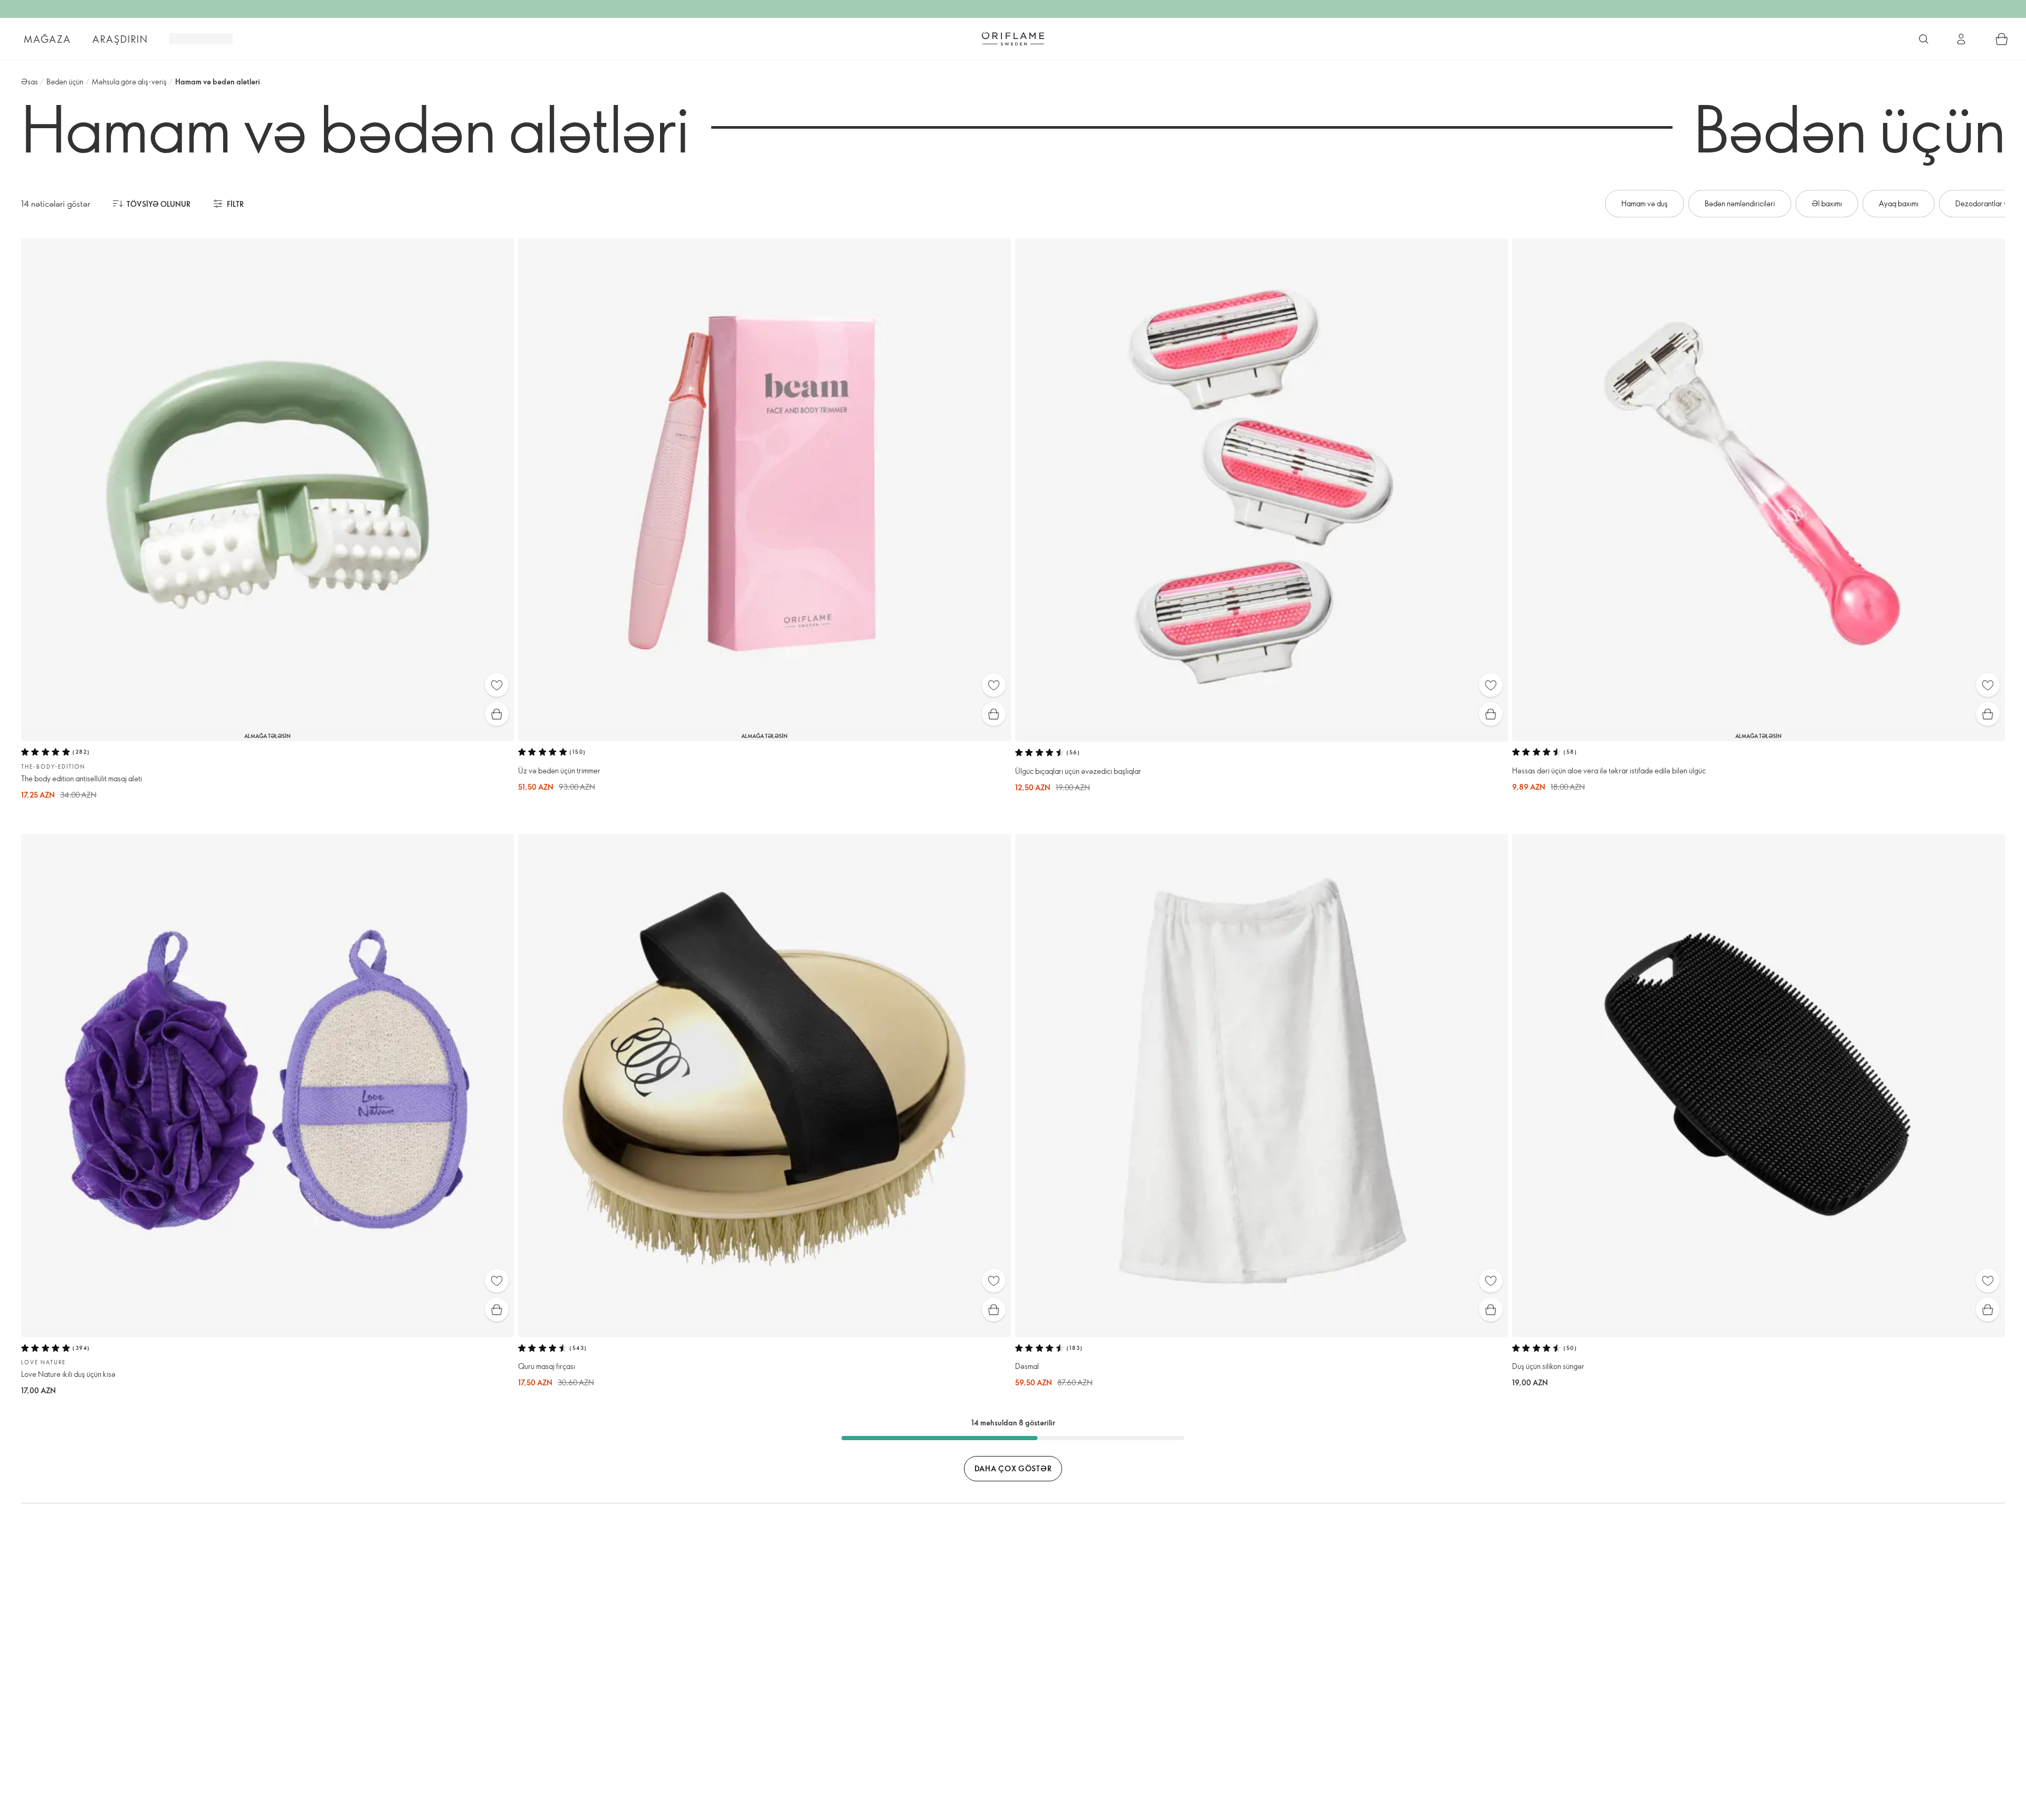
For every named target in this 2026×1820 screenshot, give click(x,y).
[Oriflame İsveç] (1013, 39)
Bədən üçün (65, 82)
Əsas (30, 82)
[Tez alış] (497, 714)
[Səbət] (2002, 39)
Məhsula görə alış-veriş (129, 82)
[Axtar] (1924, 39)
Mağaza (47, 39)
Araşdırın (120, 39)
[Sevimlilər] (497, 685)
